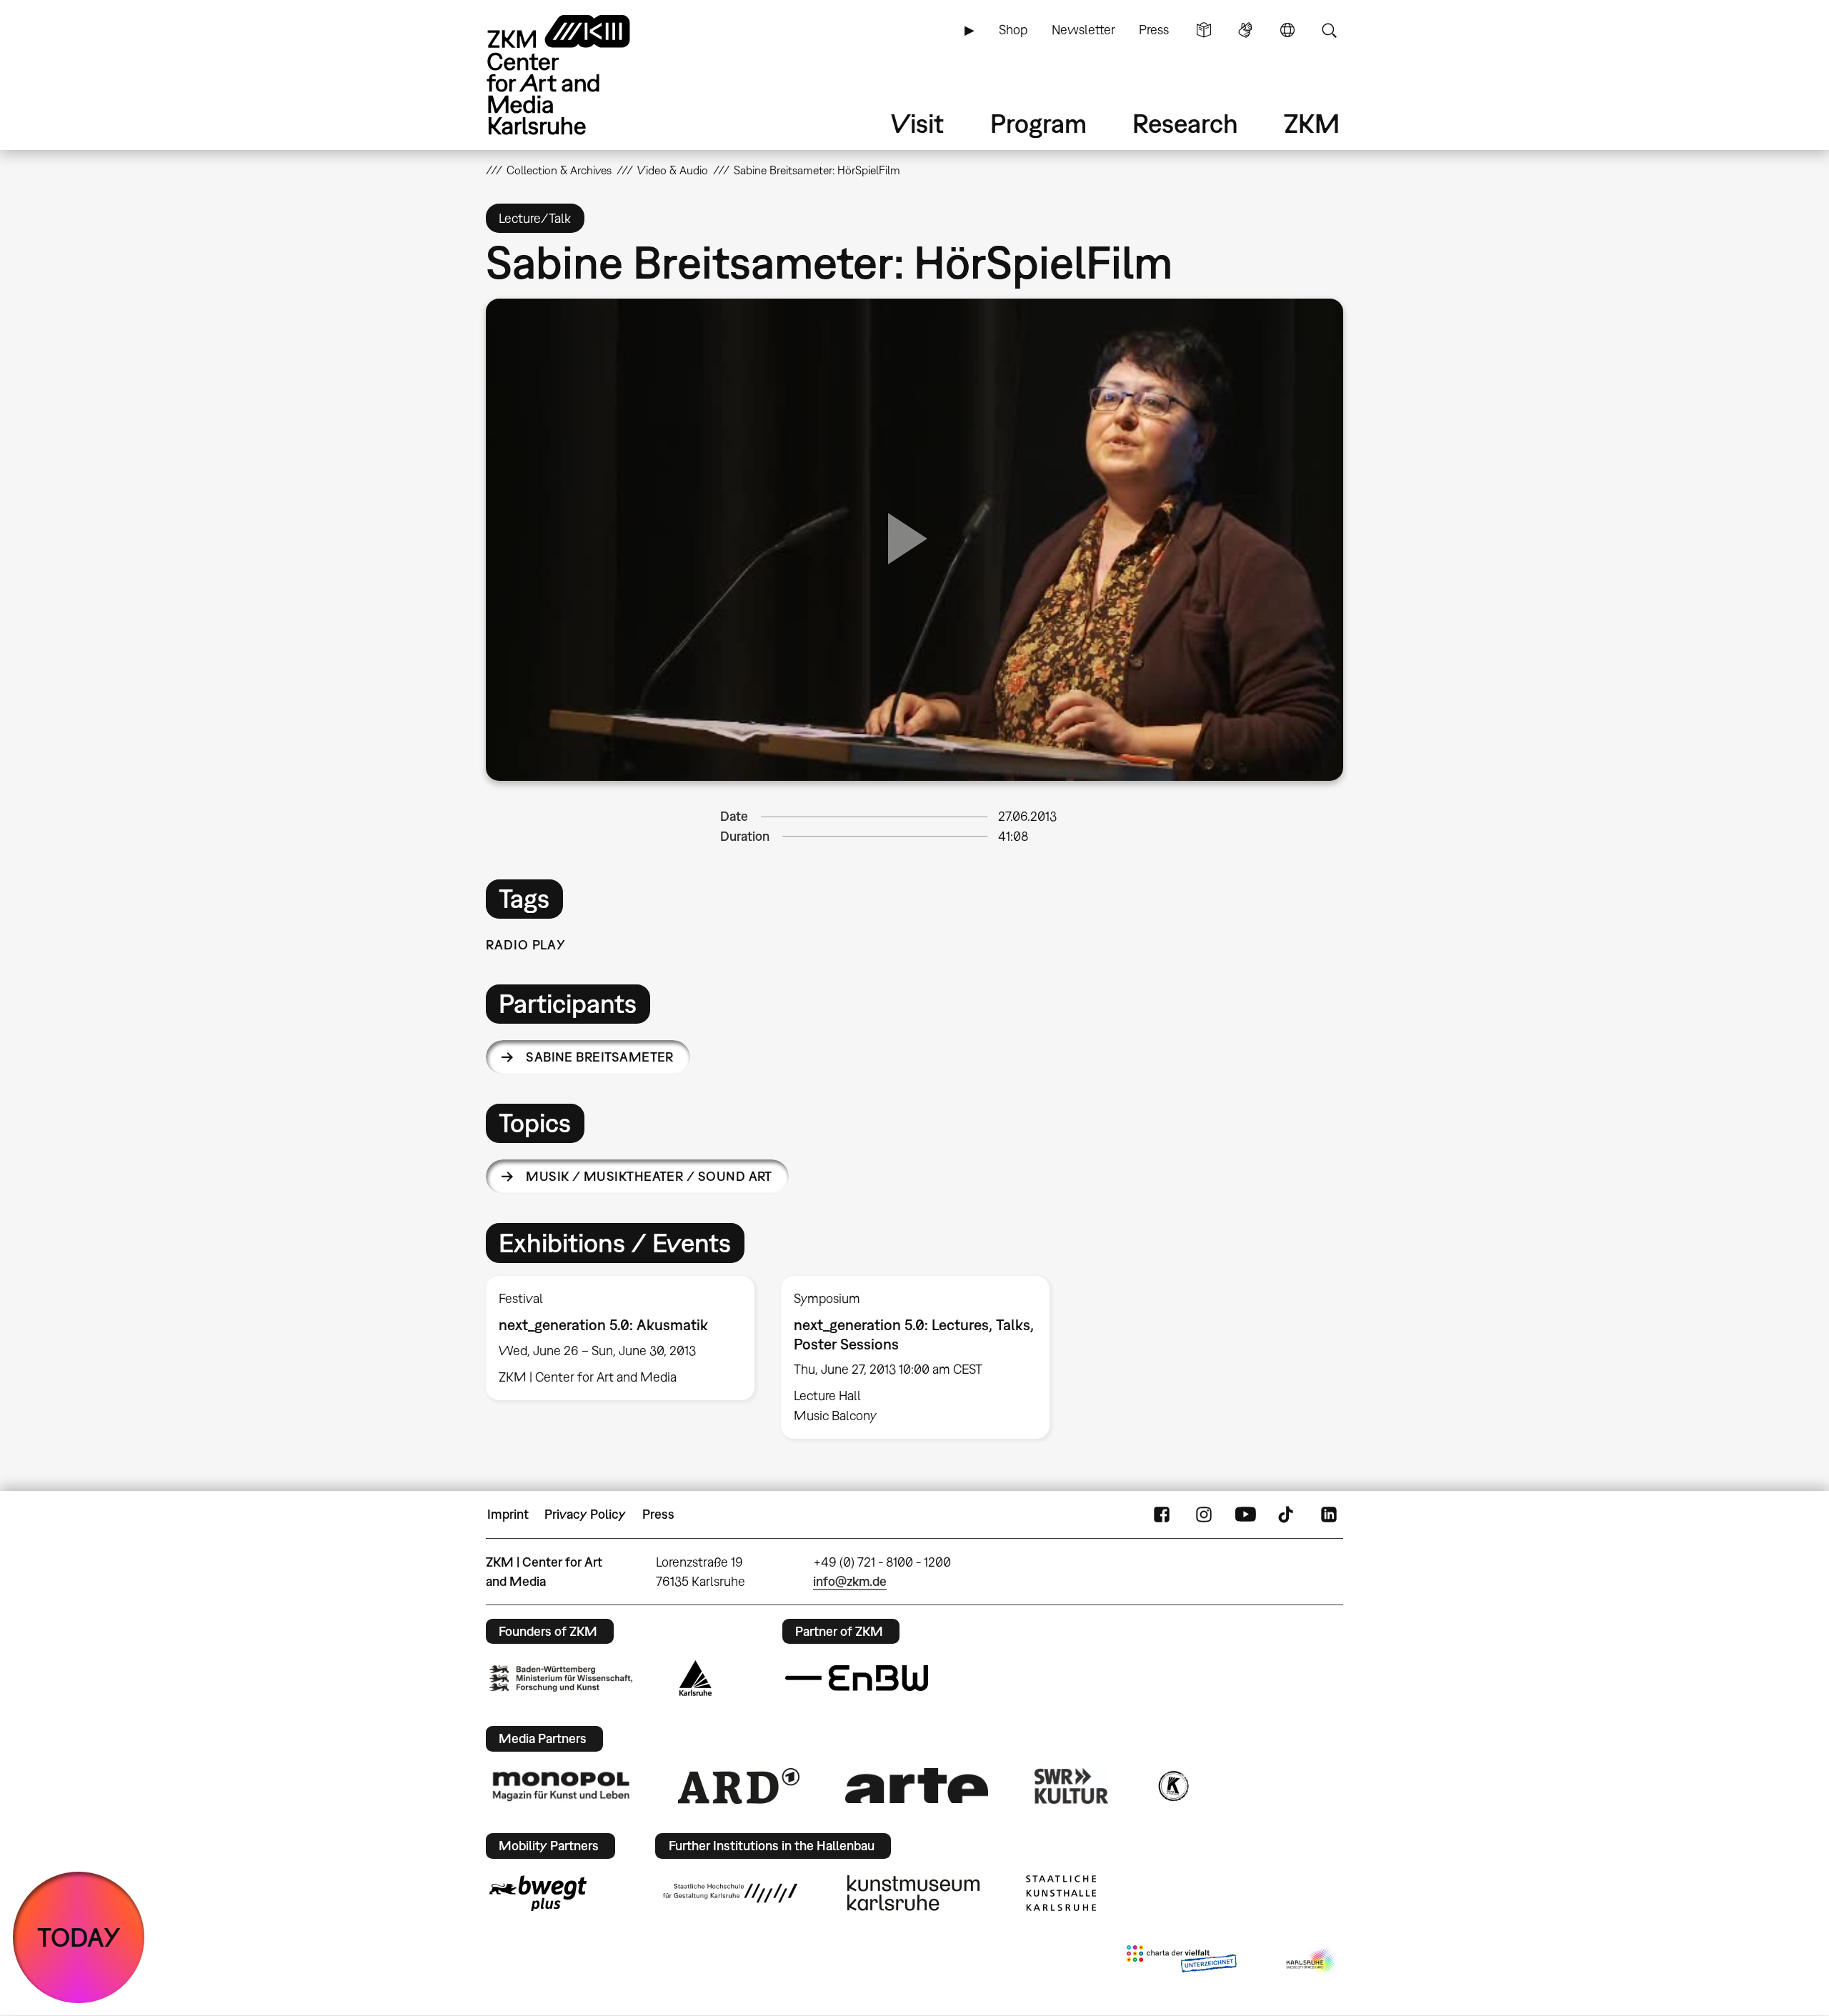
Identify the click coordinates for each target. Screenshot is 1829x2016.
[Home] (579, 75)
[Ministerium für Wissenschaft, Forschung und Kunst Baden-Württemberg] (561, 1678)
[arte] (917, 1786)
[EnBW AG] (857, 1678)
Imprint (508, 1514)
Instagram (1204, 1515)
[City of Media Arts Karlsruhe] (1312, 1962)
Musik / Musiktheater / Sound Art (649, 1176)
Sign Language (1245, 30)
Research (1185, 123)
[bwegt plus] (538, 1893)
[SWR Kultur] (1072, 1786)
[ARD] (739, 1786)
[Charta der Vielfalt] (1181, 1962)
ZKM (1312, 123)
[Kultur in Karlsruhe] (1172, 1786)
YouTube (1245, 1515)
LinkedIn (1329, 1515)
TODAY (79, 1937)
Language (1287, 30)
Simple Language (1204, 30)
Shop (1013, 30)
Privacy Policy (585, 1514)
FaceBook (1162, 1515)
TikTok (1287, 1515)
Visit (917, 123)
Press (1154, 30)
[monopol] (561, 1785)
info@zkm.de (850, 1581)
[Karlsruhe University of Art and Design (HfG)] (730, 1893)
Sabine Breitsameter (600, 1057)
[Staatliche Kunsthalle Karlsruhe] (1061, 1893)
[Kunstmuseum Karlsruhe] (913, 1893)
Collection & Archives (559, 170)
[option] (621, 1338)
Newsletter (1083, 30)
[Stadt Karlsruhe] (696, 1678)
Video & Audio (673, 170)
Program (1038, 123)
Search (1329, 30)
